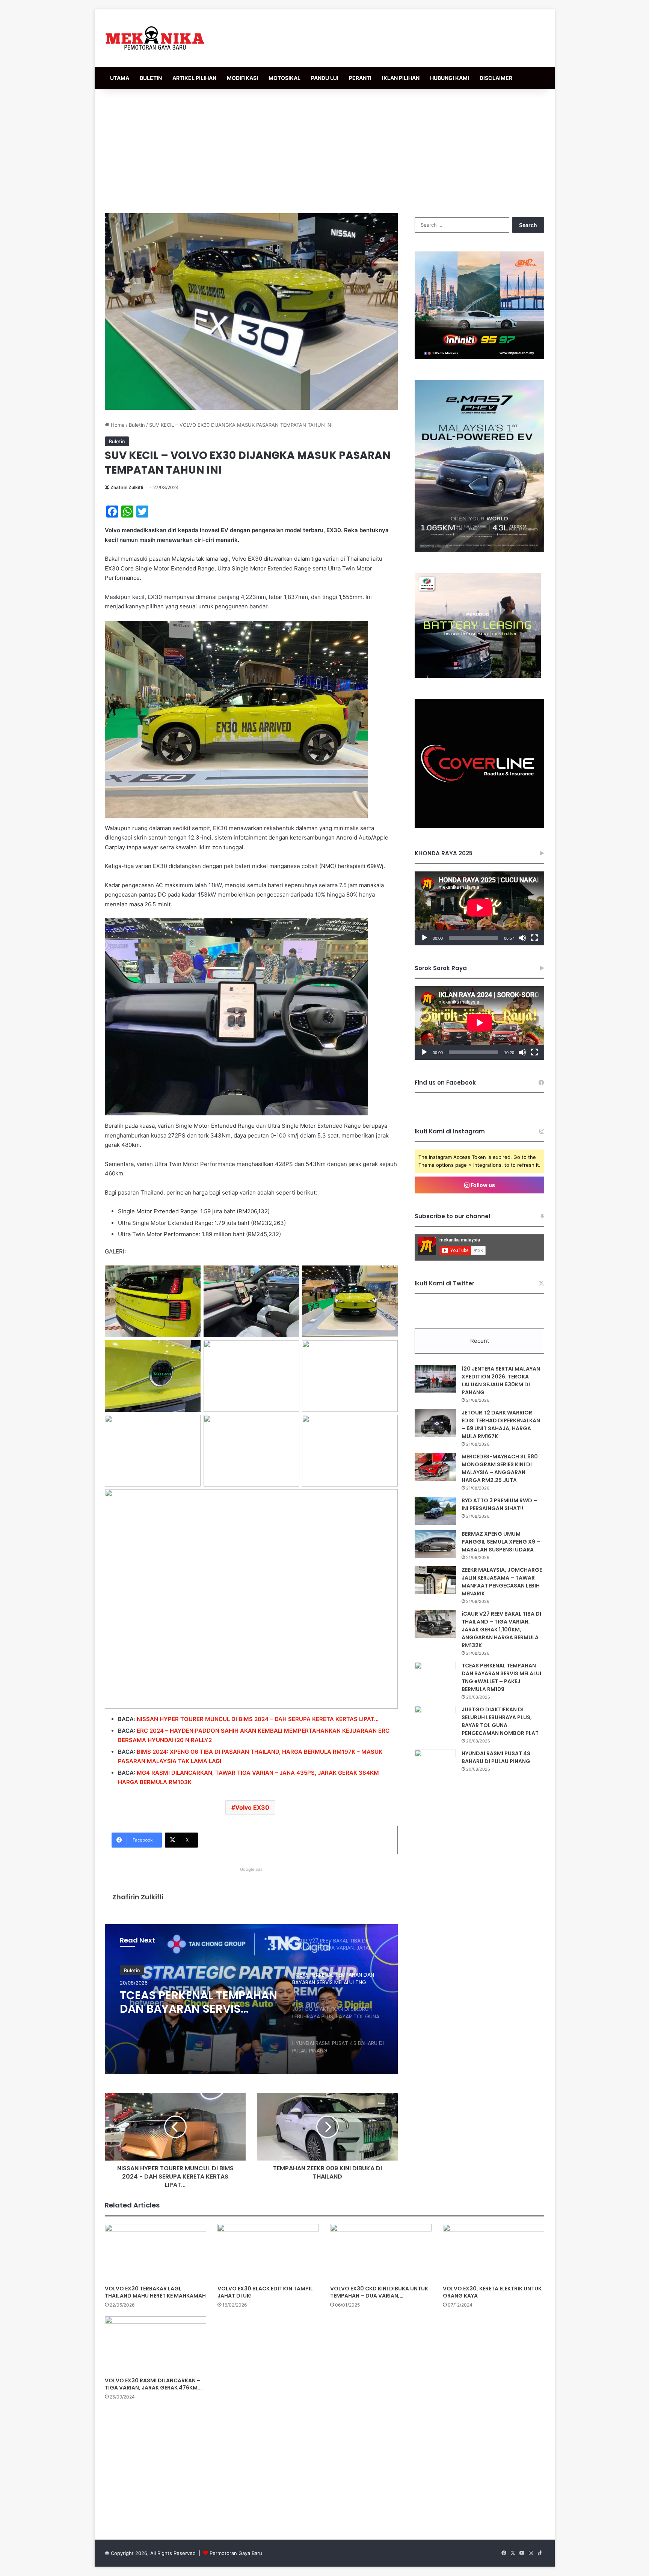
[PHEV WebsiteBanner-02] (479, 550)
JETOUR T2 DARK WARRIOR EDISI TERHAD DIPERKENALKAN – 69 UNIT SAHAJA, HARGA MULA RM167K (501, 1424)
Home (117, 425)
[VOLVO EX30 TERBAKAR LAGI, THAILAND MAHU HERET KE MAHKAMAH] (155, 2252)
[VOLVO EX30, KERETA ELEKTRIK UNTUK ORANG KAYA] (494, 2252)
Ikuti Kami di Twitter (444, 1283)
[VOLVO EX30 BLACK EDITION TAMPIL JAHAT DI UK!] (268, 2252)
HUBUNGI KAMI (450, 78)
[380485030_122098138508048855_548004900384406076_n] (479, 826)
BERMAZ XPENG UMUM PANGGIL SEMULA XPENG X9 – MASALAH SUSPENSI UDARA (501, 1542)
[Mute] (522, 938)
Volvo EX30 (252, 1807)
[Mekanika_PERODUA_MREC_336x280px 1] (478, 676)
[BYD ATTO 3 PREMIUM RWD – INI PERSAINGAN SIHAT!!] (435, 1511)
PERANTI (360, 78)
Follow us (482, 1185)
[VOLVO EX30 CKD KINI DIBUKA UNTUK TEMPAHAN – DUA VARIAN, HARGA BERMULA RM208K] (381, 2252)
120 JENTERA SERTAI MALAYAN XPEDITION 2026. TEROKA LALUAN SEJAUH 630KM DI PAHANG (501, 1381)
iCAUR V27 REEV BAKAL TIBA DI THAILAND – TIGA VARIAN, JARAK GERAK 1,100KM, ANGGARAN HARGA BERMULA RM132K (501, 1630)
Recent (480, 1341)
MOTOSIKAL (285, 78)
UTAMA (120, 78)
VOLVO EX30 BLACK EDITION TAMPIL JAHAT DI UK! (265, 2292)
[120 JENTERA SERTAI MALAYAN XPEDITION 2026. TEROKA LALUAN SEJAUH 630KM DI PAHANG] (435, 1379)
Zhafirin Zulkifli (127, 487)
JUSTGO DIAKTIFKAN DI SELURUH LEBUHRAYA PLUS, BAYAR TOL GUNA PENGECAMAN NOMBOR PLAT (194, 2002)
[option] (251, 1999)
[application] (479, 908)
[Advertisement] (324, 149)
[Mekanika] (155, 38)
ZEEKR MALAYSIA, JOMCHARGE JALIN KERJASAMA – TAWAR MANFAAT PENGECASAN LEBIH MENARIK (502, 1582)
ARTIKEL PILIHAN (194, 78)
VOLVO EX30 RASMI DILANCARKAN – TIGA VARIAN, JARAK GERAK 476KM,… (154, 2384)
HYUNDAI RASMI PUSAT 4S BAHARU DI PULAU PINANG (496, 1757)
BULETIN (151, 78)
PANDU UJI (325, 78)
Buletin (137, 425)
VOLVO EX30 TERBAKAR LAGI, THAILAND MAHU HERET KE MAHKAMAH (155, 2292)
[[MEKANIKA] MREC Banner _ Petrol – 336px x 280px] (479, 357)
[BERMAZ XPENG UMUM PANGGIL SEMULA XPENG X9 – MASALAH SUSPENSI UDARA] (435, 1544)
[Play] (424, 938)
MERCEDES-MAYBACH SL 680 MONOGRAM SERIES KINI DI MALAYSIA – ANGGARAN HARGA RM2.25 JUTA (500, 1468)
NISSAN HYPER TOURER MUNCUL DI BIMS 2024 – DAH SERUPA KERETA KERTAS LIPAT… (258, 1719)
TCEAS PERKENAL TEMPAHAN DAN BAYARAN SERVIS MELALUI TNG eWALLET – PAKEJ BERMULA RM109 (501, 1677)
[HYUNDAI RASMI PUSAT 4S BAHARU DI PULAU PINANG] (435, 1764)
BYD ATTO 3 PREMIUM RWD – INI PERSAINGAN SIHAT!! (499, 1504)
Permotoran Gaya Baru (236, 2553)
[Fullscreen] (534, 938)
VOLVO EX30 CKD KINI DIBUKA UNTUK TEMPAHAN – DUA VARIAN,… (379, 2292)
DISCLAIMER (496, 78)
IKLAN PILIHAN (401, 78)
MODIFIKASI (242, 78)
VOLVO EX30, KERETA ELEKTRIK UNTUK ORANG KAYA (492, 2292)
